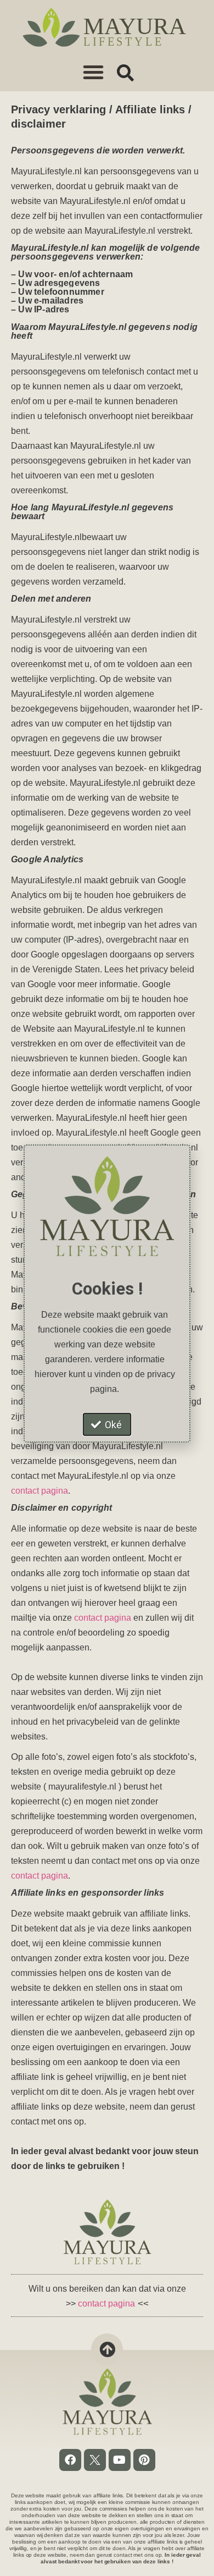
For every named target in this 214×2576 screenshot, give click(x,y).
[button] (93, 72)
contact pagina (40, 1491)
